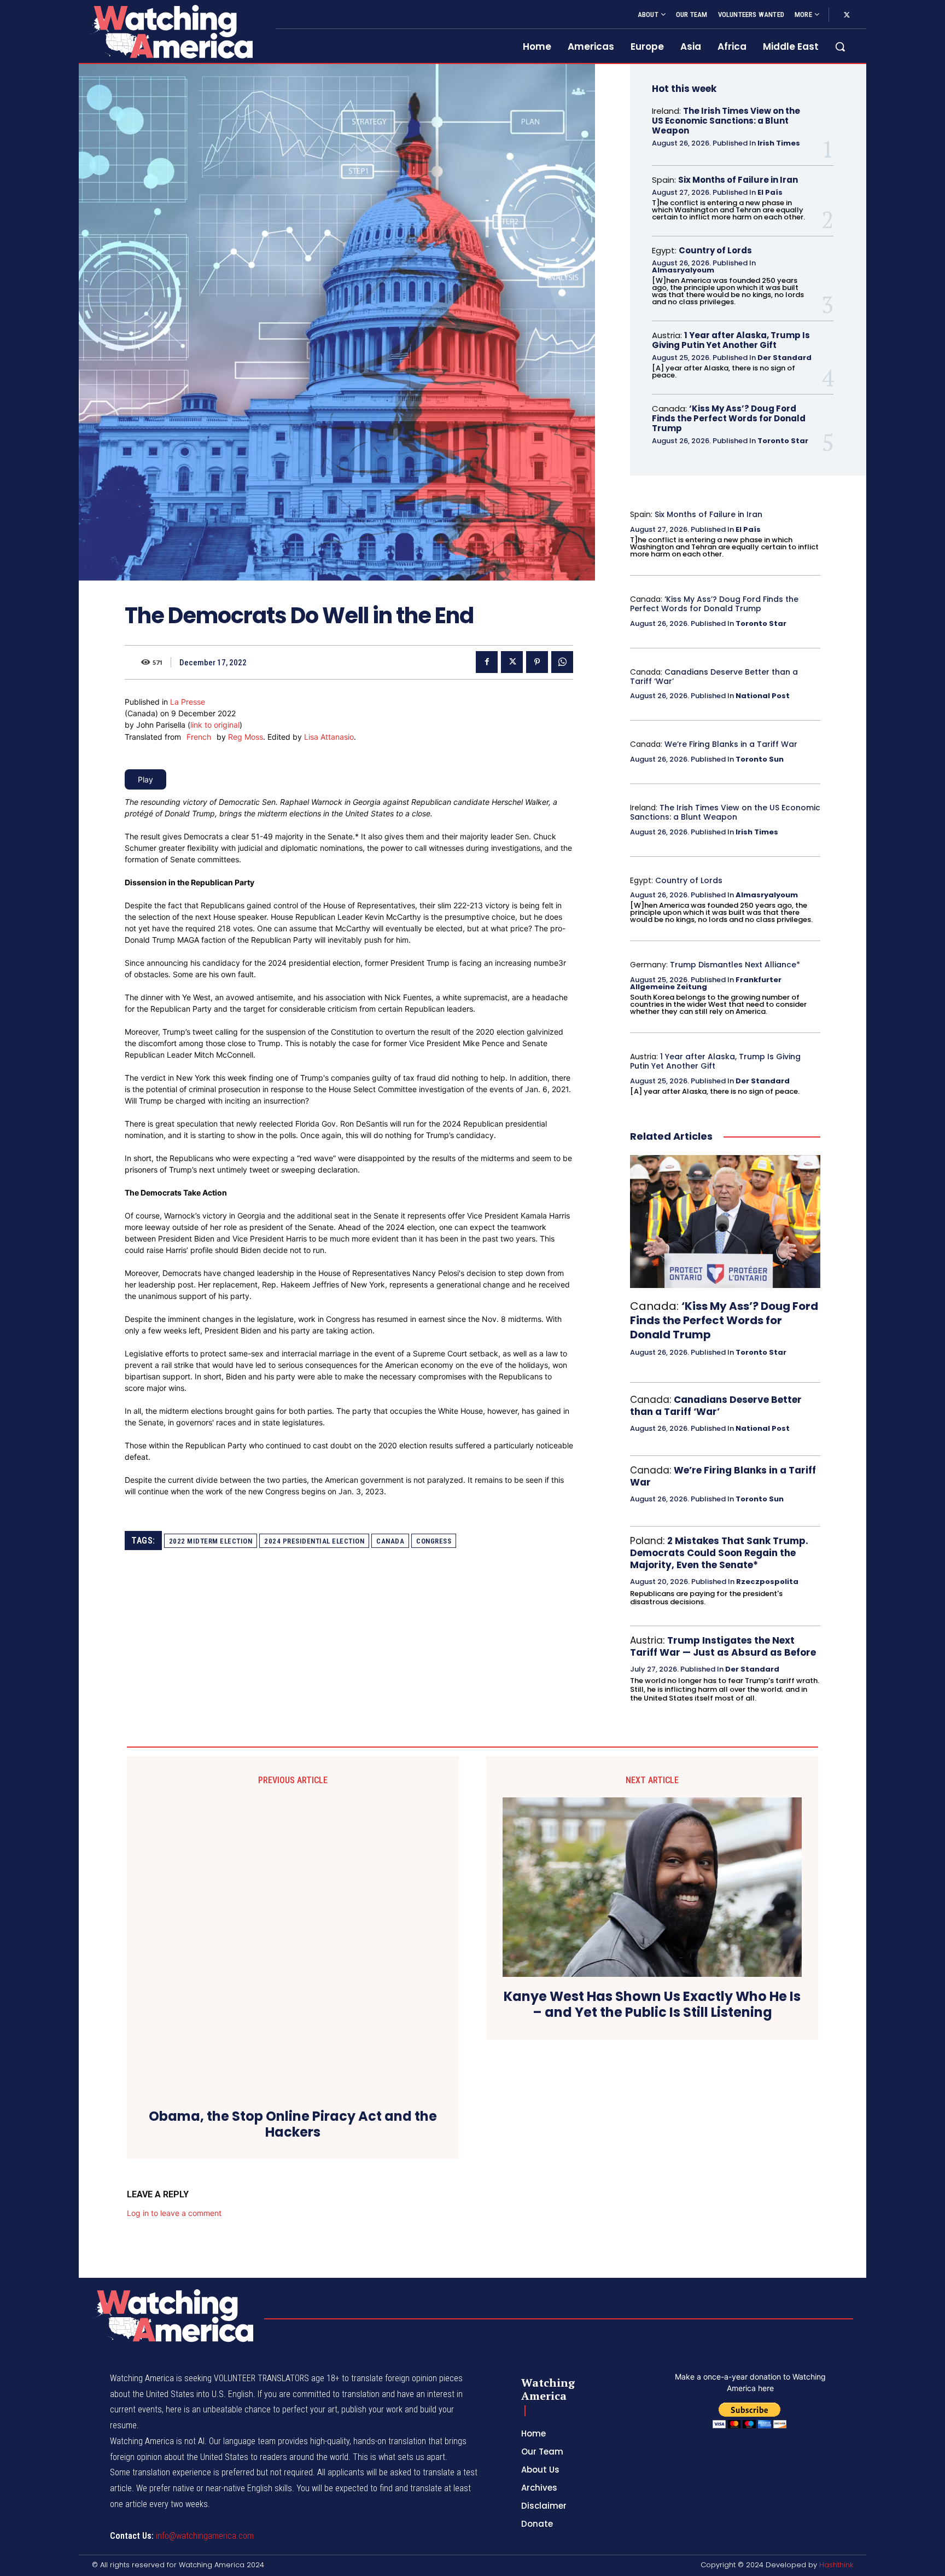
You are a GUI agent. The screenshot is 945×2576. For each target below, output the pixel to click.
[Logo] (171, 31)
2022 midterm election (211, 1541)
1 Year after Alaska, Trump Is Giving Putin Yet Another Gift (731, 340)
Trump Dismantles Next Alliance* (735, 965)
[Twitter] (847, 15)
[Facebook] (487, 662)
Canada (390, 1541)
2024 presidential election (314, 1541)
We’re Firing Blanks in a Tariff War (731, 744)
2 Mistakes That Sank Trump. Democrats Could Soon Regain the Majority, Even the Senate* (719, 1553)
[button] (840, 47)
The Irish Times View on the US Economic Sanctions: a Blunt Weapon (726, 121)
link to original (215, 725)
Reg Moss (246, 737)
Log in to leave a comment (174, 2213)
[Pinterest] (537, 662)
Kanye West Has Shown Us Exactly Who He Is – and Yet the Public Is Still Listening (652, 2005)
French (199, 737)
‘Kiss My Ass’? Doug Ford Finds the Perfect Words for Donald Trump (729, 418)
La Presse (188, 702)
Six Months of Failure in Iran (738, 180)
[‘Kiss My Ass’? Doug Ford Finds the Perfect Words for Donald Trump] (725, 1222)
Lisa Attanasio (329, 737)
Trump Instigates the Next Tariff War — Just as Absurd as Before (723, 1646)
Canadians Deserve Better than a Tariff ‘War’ (714, 677)
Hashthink (836, 2565)
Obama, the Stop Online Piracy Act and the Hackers (293, 2125)
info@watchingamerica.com (205, 2536)
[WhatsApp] (562, 662)
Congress (434, 1541)
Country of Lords (715, 250)
